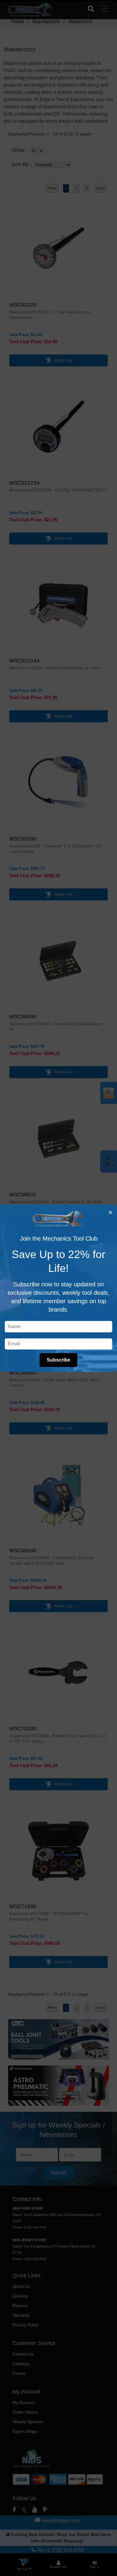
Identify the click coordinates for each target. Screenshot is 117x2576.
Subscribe (58, 1360)
